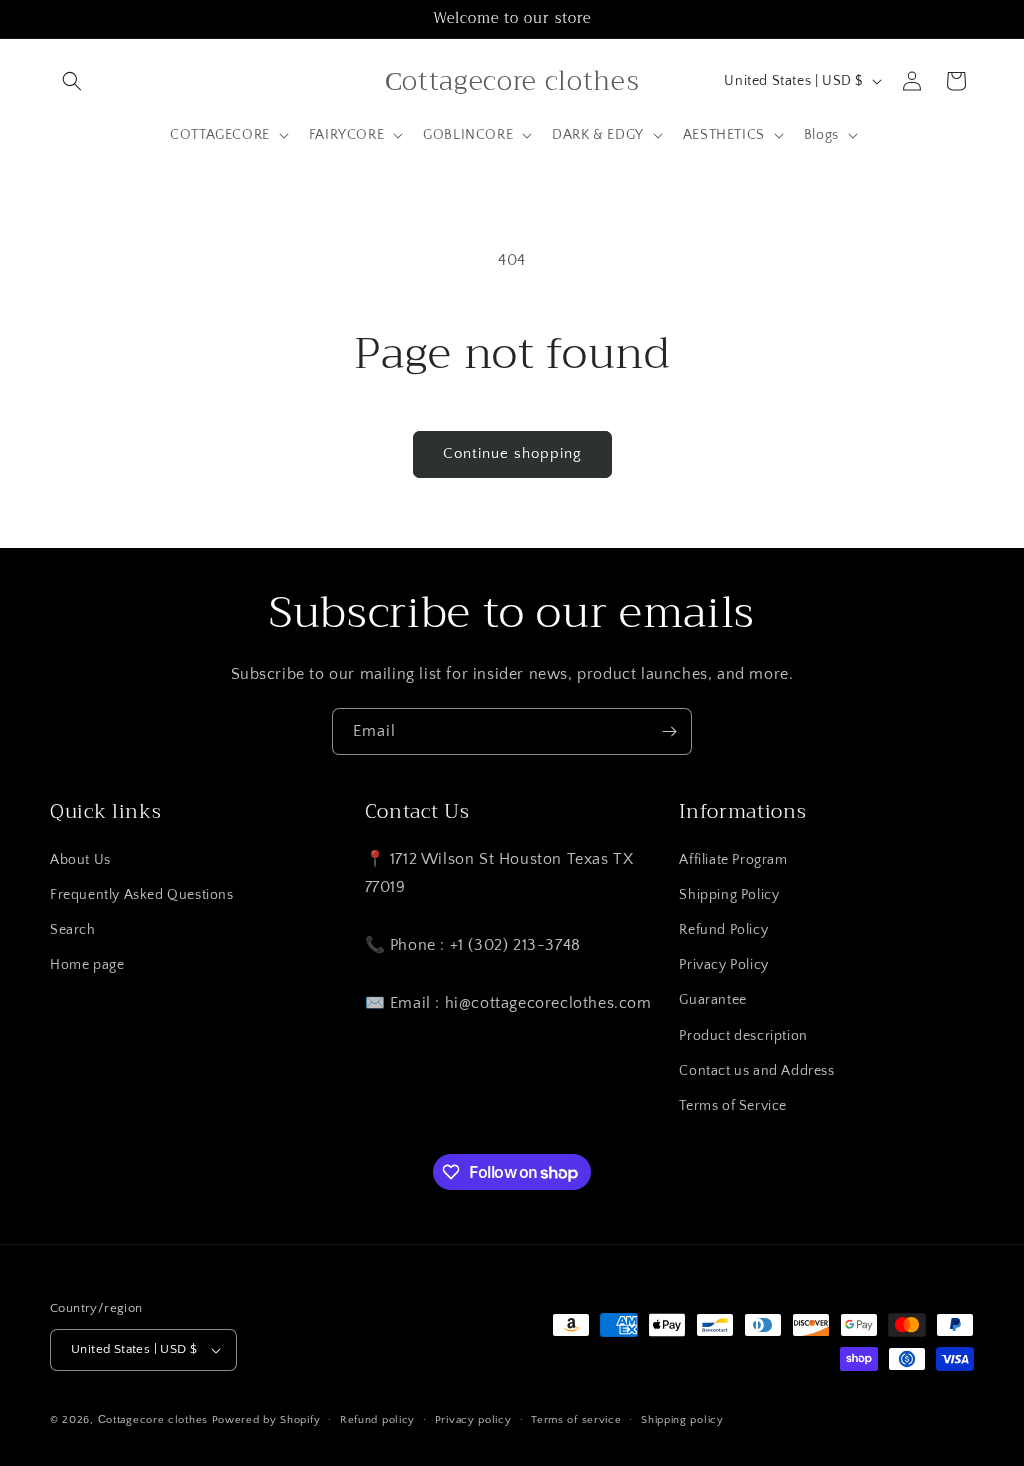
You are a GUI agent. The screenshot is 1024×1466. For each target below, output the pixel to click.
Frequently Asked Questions (142, 895)
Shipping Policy (729, 895)
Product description (743, 1036)
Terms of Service (733, 1106)
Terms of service (576, 1420)
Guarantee (712, 1000)
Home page (87, 965)
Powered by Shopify (266, 1420)
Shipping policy (682, 1420)
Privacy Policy (723, 965)
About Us (80, 860)
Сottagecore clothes (153, 1420)
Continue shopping (512, 453)
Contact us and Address (756, 1071)
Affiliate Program (733, 860)
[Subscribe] (669, 731)
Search (73, 930)
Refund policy (377, 1420)
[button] (72, 81)
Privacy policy (473, 1420)
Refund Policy (723, 930)
